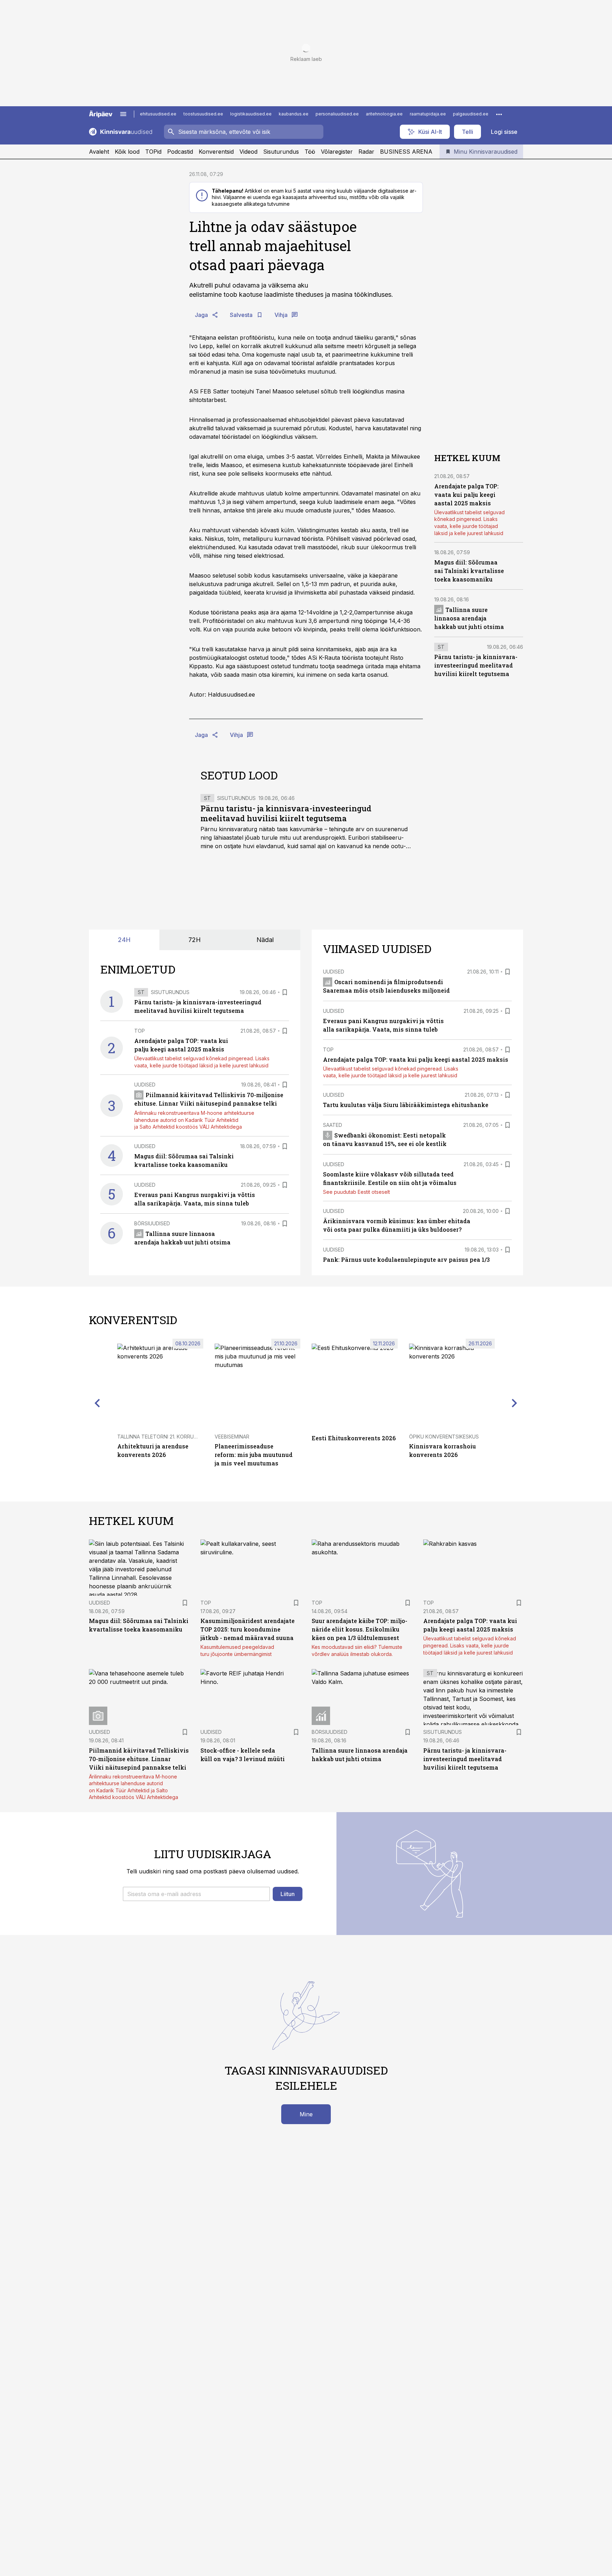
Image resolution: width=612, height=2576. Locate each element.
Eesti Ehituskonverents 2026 (354, 1438)
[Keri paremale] (515, 1403)
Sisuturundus (281, 152)
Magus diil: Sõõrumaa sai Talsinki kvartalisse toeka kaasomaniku (469, 571)
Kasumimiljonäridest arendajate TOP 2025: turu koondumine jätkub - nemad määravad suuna (248, 1629)
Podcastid (180, 152)
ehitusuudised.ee (158, 114)
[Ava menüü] (123, 114)
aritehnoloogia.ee (384, 114)
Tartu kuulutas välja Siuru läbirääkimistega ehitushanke (406, 1105)
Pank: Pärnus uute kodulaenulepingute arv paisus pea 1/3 (406, 1259)
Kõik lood (127, 152)
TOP (140, 1031)
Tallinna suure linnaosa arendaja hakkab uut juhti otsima (469, 618)
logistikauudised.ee (251, 114)
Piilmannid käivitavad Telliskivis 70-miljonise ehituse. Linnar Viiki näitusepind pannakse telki (139, 1759)
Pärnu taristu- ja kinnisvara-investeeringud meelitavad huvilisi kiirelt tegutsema (286, 813)
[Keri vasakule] (97, 1403)
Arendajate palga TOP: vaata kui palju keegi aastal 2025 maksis (466, 494)
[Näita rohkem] (499, 114)
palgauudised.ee (471, 114)
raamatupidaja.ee (428, 114)
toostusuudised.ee (203, 114)
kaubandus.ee (294, 114)
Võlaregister (337, 152)
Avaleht (99, 152)
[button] (196, 1894)
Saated (333, 1125)
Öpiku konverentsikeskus (444, 1437)
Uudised (145, 1085)
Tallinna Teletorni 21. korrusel (160, 1437)
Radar (366, 152)
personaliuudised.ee (337, 114)
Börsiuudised (152, 1223)
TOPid (153, 152)
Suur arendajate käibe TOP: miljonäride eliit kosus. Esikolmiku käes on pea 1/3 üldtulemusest (359, 1629)
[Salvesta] (285, 992)
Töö (310, 152)
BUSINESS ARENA (406, 152)
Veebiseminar (232, 1437)
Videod (248, 152)
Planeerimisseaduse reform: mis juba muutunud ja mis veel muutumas (254, 1455)
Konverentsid (216, 152)
